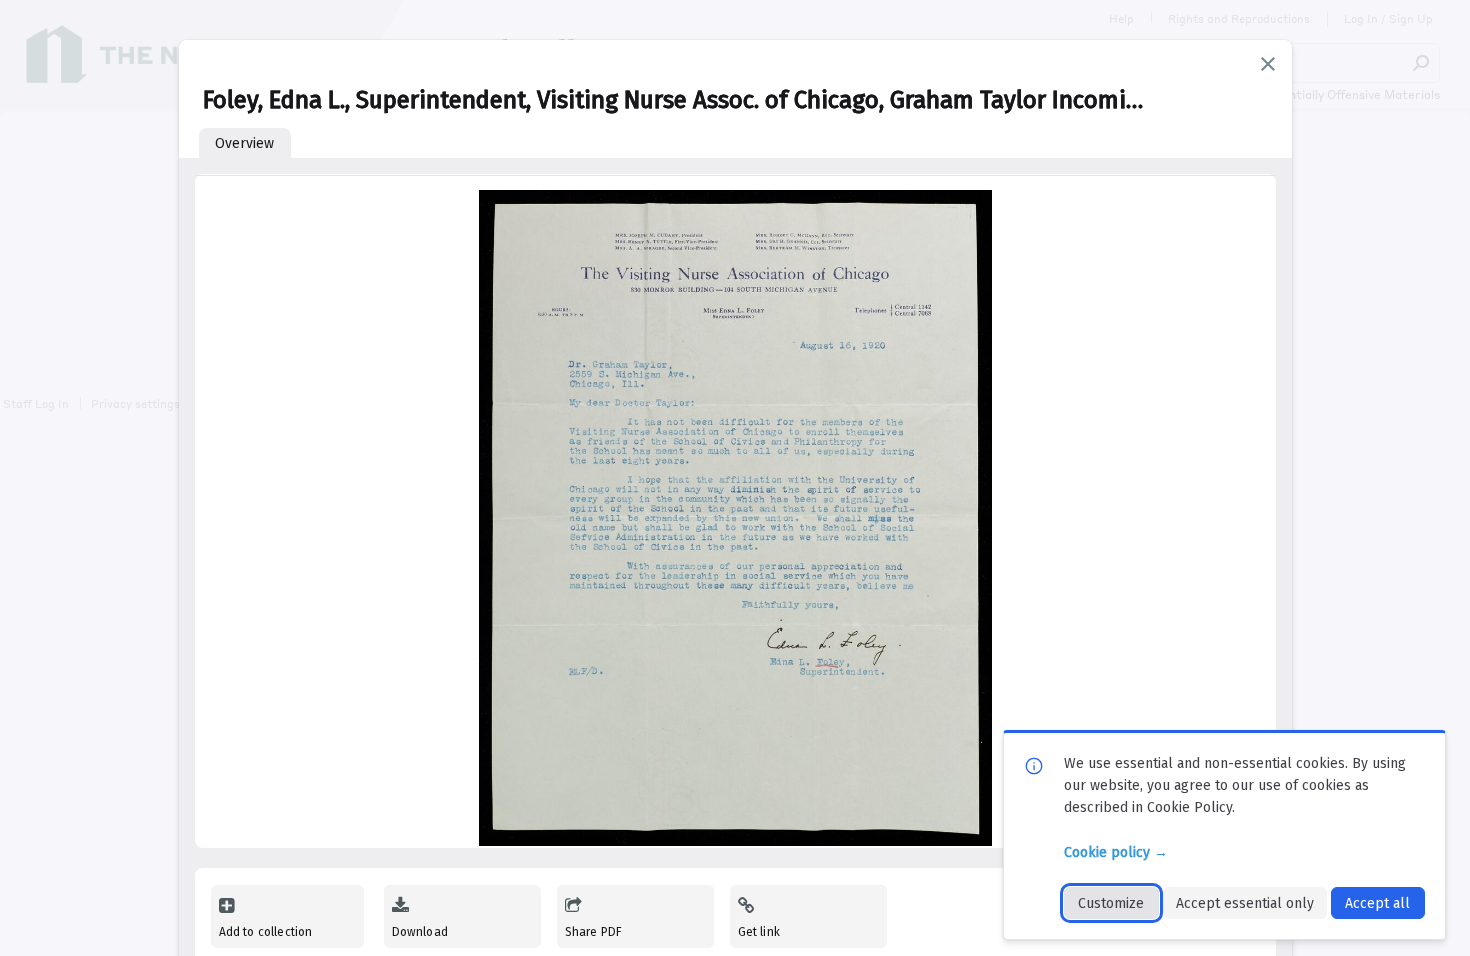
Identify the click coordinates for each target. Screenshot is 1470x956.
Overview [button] (244, 143)
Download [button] (420, 932)
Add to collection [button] (266, 932)
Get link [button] (759, 932)
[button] (1268, 64)
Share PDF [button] (594, 932)
